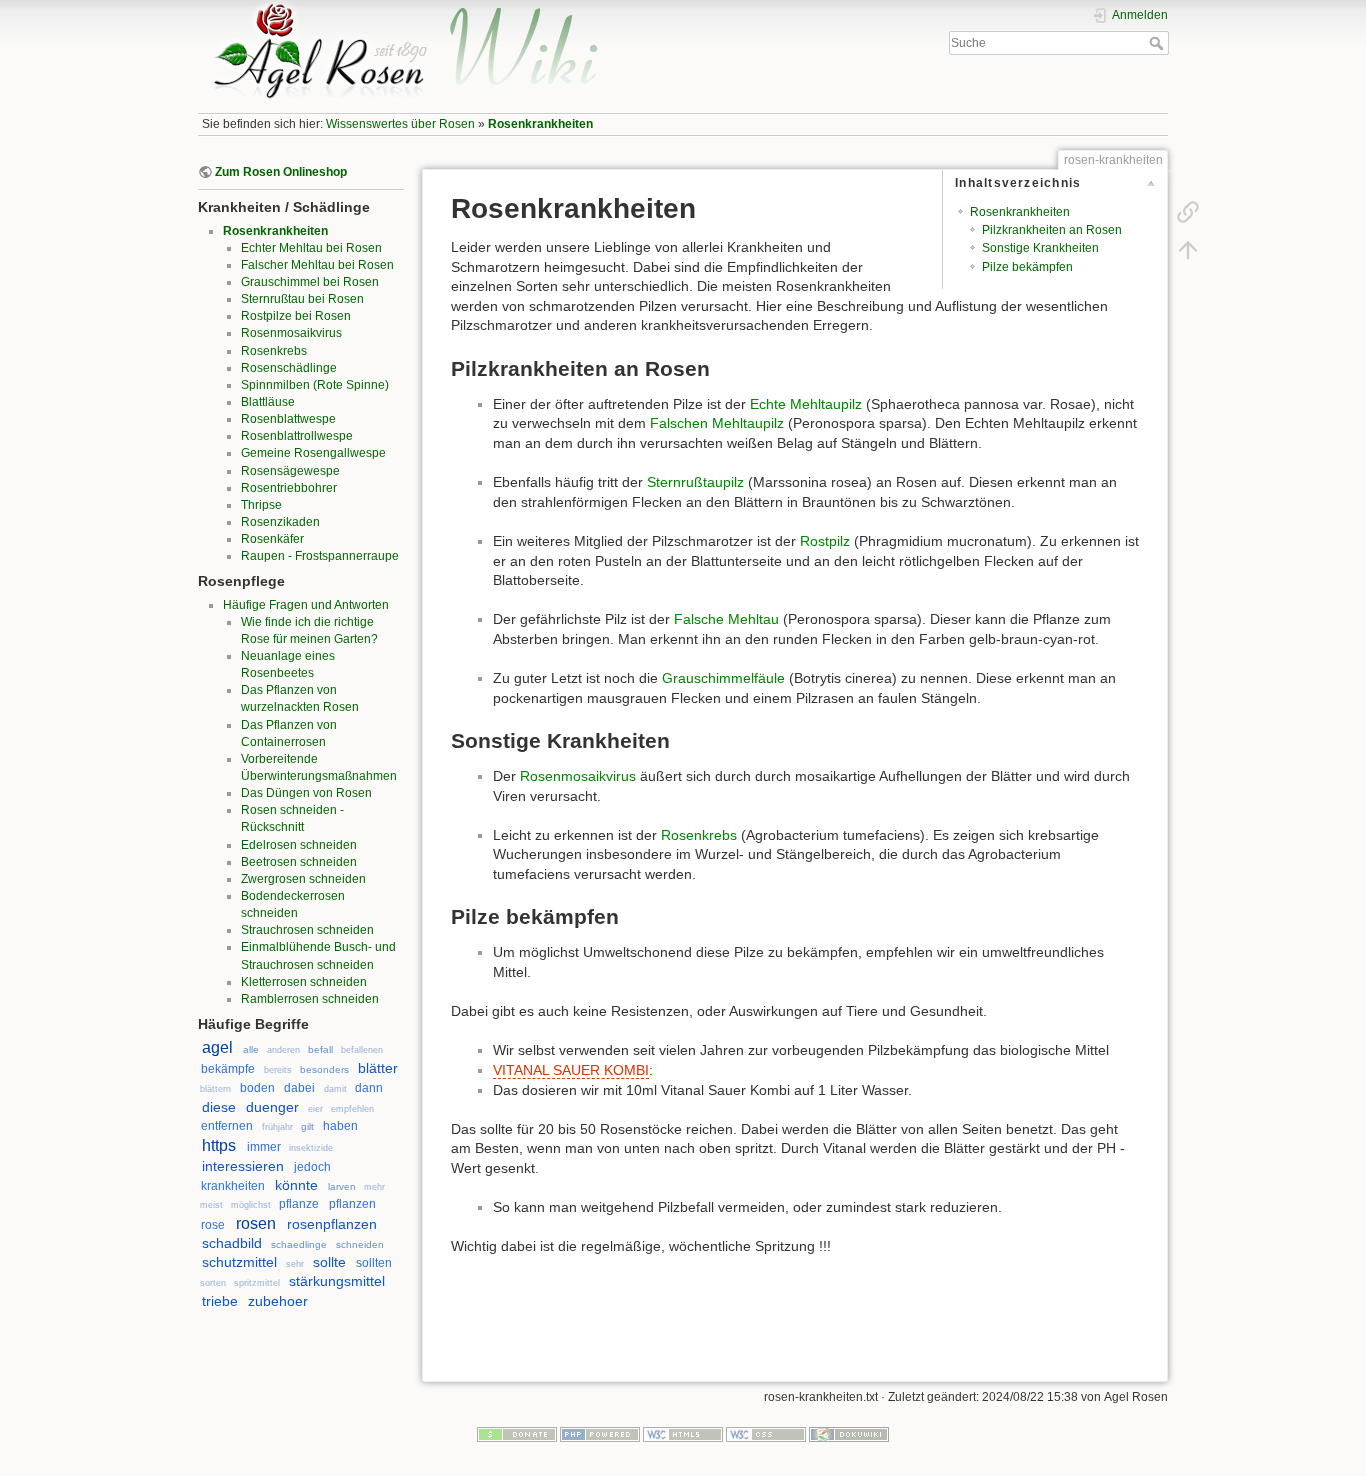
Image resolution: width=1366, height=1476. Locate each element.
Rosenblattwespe (288, 419)
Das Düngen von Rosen (306, 793)
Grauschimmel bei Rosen (310, 282)
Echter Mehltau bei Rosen (311, 248)
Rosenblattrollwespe (297, 436)
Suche (1158, 43)
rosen (256, 1223)
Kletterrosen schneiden (304, 982)
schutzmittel (239, 1262)
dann (369, 1088)
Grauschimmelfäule (723, 678)
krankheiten (233, 1186)
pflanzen (352, 1204)
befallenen (362, 1050)
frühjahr (277, 1127)
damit (335, 1089)
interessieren (243, 1166)
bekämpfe (228, 1069)
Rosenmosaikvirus (291, 333)
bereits (278, 1070)
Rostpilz (825, 541)
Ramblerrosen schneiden (310, 999)
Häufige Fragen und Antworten (306, 605)
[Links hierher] (1188, 212)
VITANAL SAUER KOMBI (571, 1070)
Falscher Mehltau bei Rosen (317, 265)
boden (257, 1088)
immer (264, 1147)
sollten (374, 1263)
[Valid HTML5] (683, 1433)
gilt (307, 1126)
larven (342, 1186)
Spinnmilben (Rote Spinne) (315, 385)
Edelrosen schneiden (299, 845)
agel (217, 1047)
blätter (378, 1068)
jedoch (312, 1167)
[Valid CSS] (766, 1433)
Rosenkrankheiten (540, 124)
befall (320, 1049)
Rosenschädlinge (289, 368)
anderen (283, 1050)
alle (251, 1049)
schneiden (360, 1244)
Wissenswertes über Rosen (400, 124)
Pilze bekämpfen (1027, 267)
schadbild (232, 1243)
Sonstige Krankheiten (1040, 248)
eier (315, 1109)
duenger (272, 1107)
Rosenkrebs (274, 351)
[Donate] (517, 1433)
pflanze (299, 1204)
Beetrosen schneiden (299, 862)
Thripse (261, 505)
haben (340, 1126)
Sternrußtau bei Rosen (302, 299)
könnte (296, 1185)
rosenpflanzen (332, 1224)
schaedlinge (299, 1244)
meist (211, 1205)
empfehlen (352, 1109)
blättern (215, 1089)
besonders (324, 1069)
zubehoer (278, 1301)
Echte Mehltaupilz (806, 404)
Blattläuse (268, 402)
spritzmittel (257, 1283)
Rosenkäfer (272, 539)
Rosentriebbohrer (289, 488)
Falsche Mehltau (726, 619)
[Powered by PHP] (600, 1433)
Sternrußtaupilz (695, 482)
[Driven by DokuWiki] (849, 1433)
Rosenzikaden (280, 522)
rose (213, 1225)
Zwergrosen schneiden (303, 879)
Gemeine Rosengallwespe (313, 453)
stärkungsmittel (337, 1281)
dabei (299, 1088)
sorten (213, 1283)
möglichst (251, 1205)
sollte (329, 1262)
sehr (295, 1264)
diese (219, 1107)
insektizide (311, 1148)
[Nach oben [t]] (1188, 250)
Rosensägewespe (290, 471)
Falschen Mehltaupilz (717, 423)
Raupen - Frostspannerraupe (320, 556)
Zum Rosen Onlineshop (281, 172)
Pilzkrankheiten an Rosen (1052, 230)
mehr (374, 1187)
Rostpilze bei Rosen (296, 316)
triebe (220, 1301)
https (219, 1145)
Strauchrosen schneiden (307, 930)
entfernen (227, 1126)
